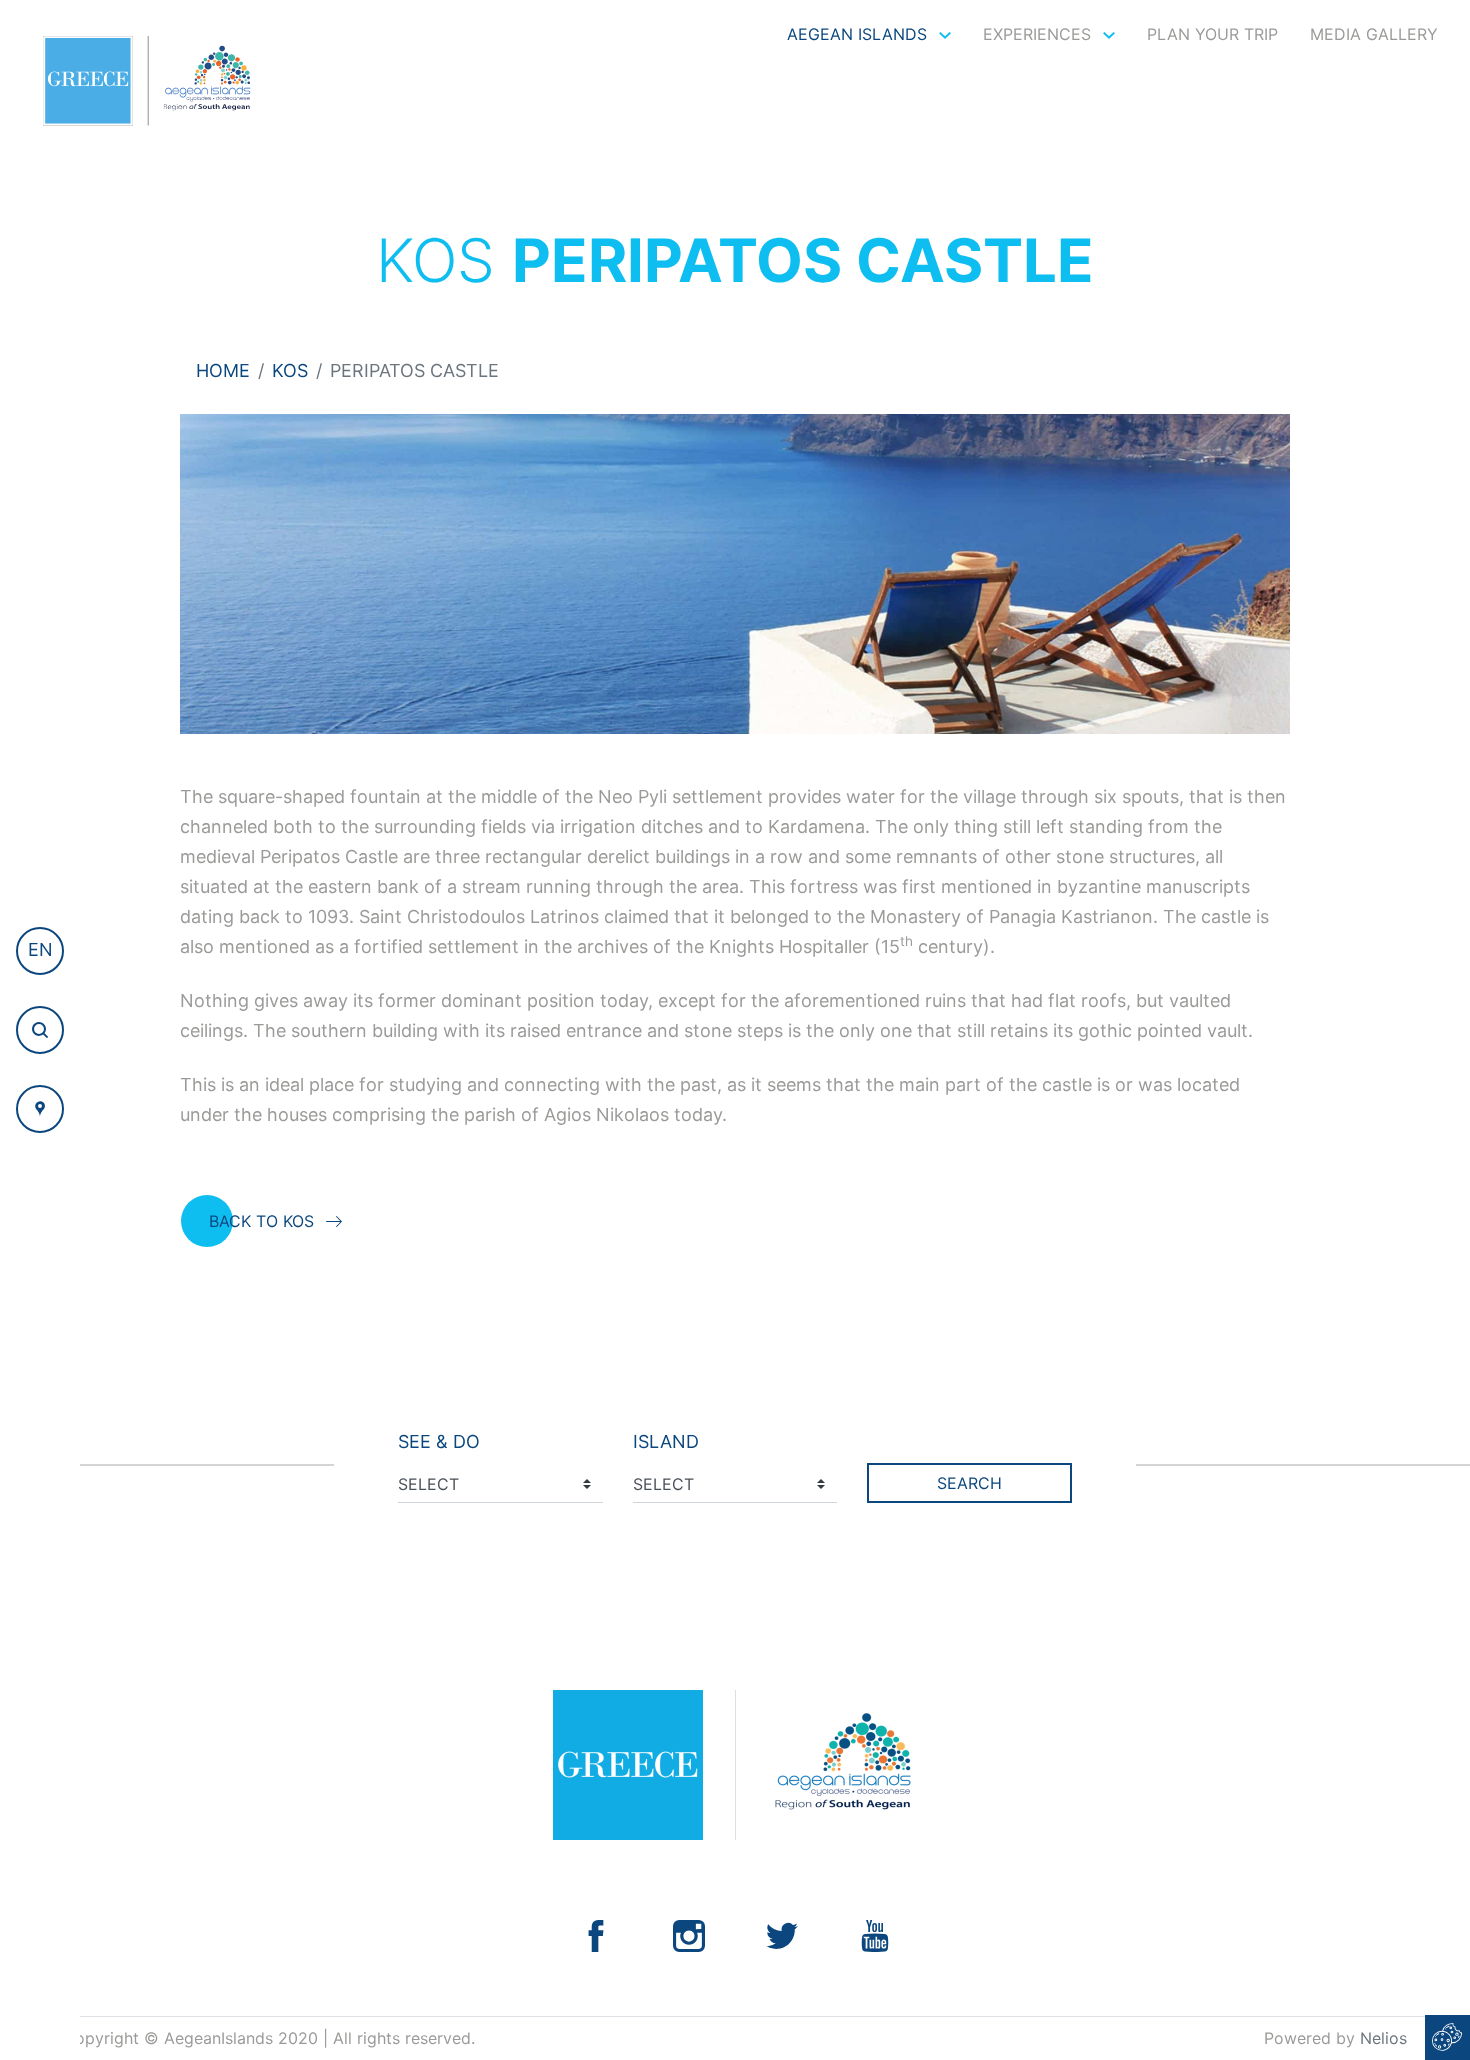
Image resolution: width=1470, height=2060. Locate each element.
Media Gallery (1374, 34)
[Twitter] (782, 1934)
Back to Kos (261, 1221)
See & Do (439, 1441)
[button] (40, 951)
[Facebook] (596, 1934)
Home (223, 370)
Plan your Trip (1212, 34)
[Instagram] (689, 1934)
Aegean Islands (859, 34)
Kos (290, 370)
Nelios (1383, 2038)
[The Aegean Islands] (146, 81)
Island (666, 1441)
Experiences (1039, 34)
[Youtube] (875, 1934)
